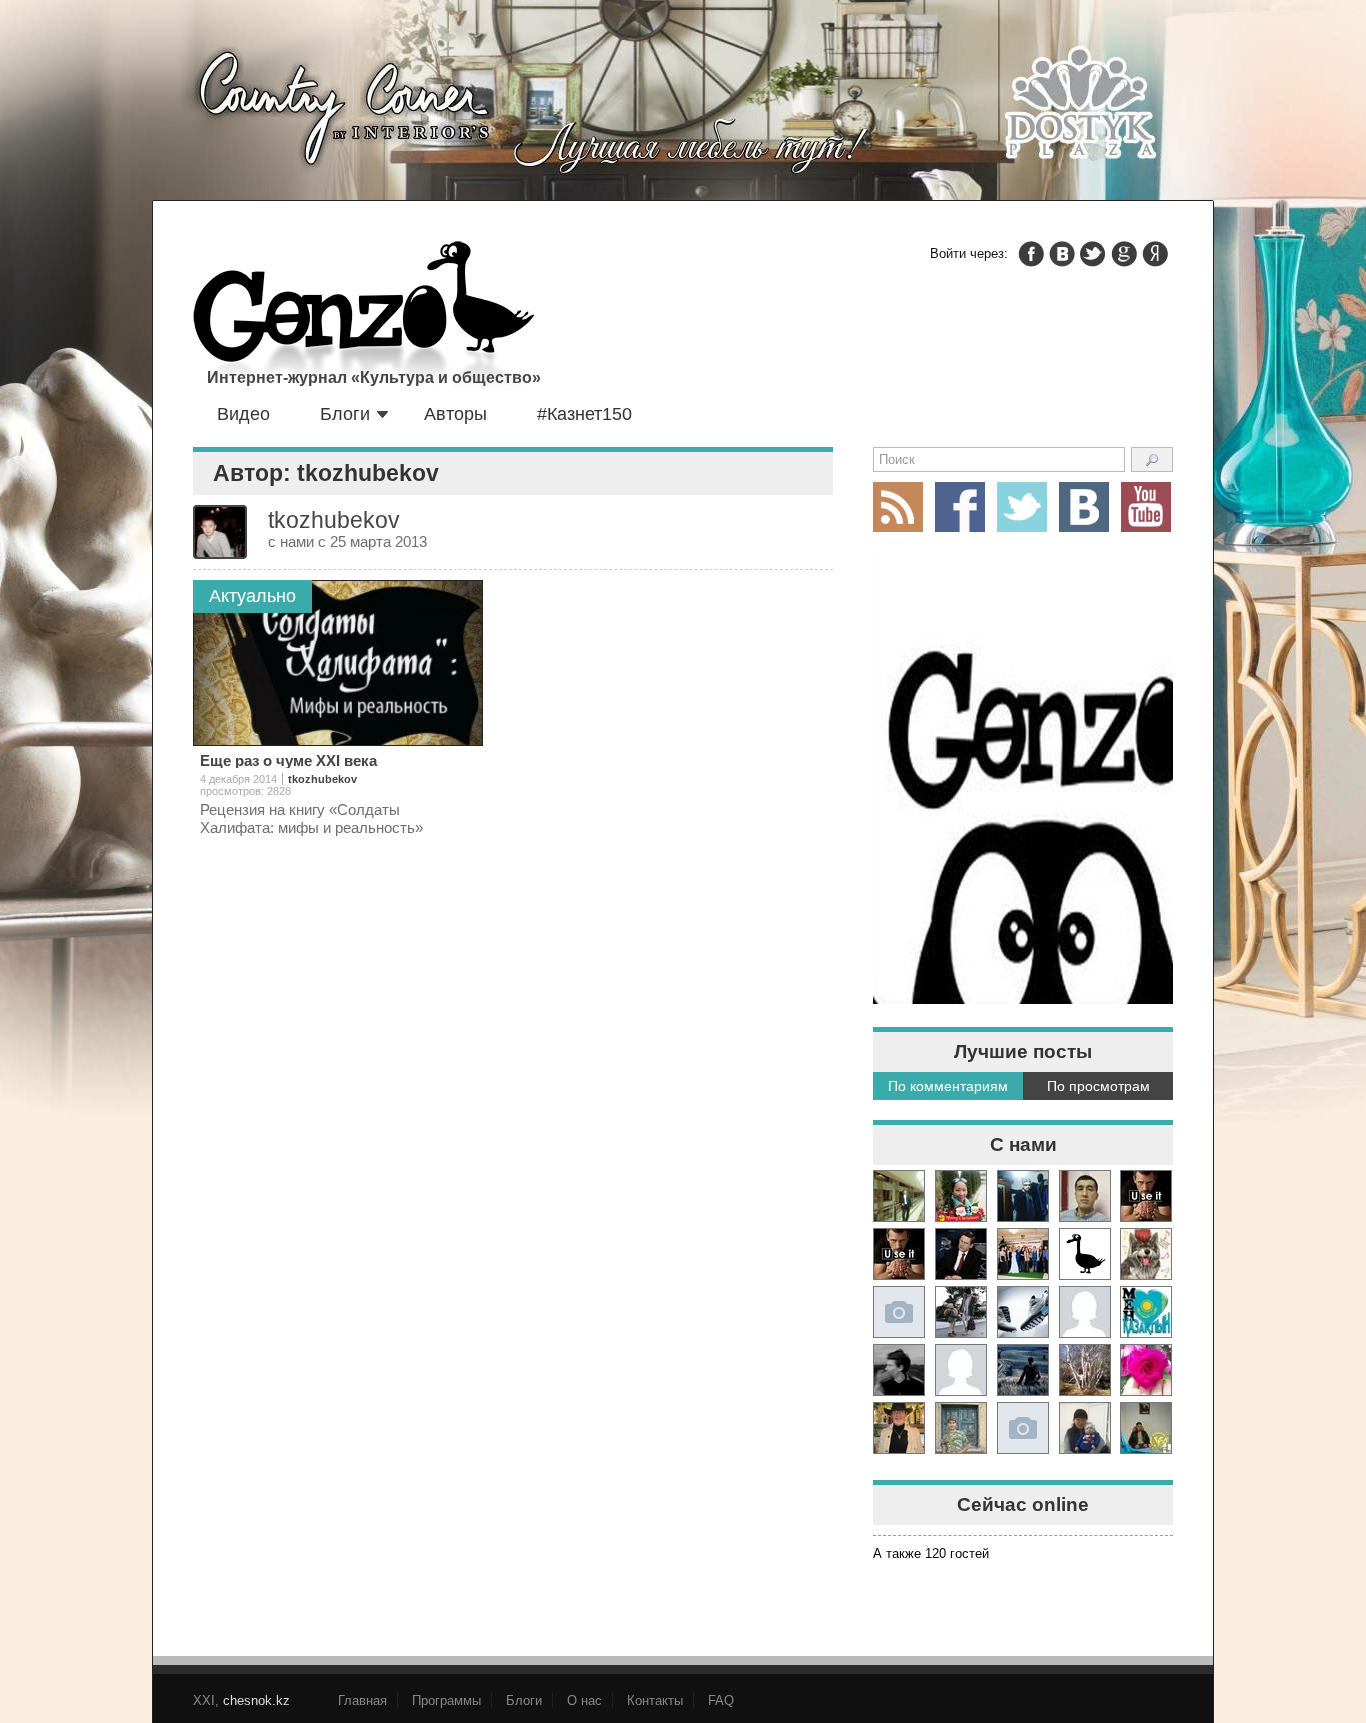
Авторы (455, 414)
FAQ (721, 1700)
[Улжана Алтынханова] (899, 1370)
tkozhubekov (322, 779)
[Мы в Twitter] (1022, 507)
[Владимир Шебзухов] (899, 1428)
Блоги (345, 414)
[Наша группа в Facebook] (960, 507)
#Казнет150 (584, 414)
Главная (362, 1700)
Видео (243, 414)
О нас (584, 1700)
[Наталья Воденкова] (1085, 1370)
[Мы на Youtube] (1146, 507)
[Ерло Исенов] (1146, 1312)
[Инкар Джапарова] (961, 1312)
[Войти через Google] (1124, 254)
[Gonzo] (364, 318)
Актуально (252, 596)
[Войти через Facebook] (1031, 254)
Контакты (655, 1700)
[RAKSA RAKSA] (1085, 1254)
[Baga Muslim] (1023, 1254)
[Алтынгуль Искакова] (1085, 1428)
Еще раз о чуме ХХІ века (288, 760)
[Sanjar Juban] (1023, 1312)
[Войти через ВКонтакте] (1062, 254)
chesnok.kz (256, 1700)
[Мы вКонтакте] (1084, 507)
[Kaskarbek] (1023, 1428)
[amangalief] (1146, 1196)
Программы (446, 1700)
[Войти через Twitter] (1093, 254)
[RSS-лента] (898, 507)
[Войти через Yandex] (1155, 254)
